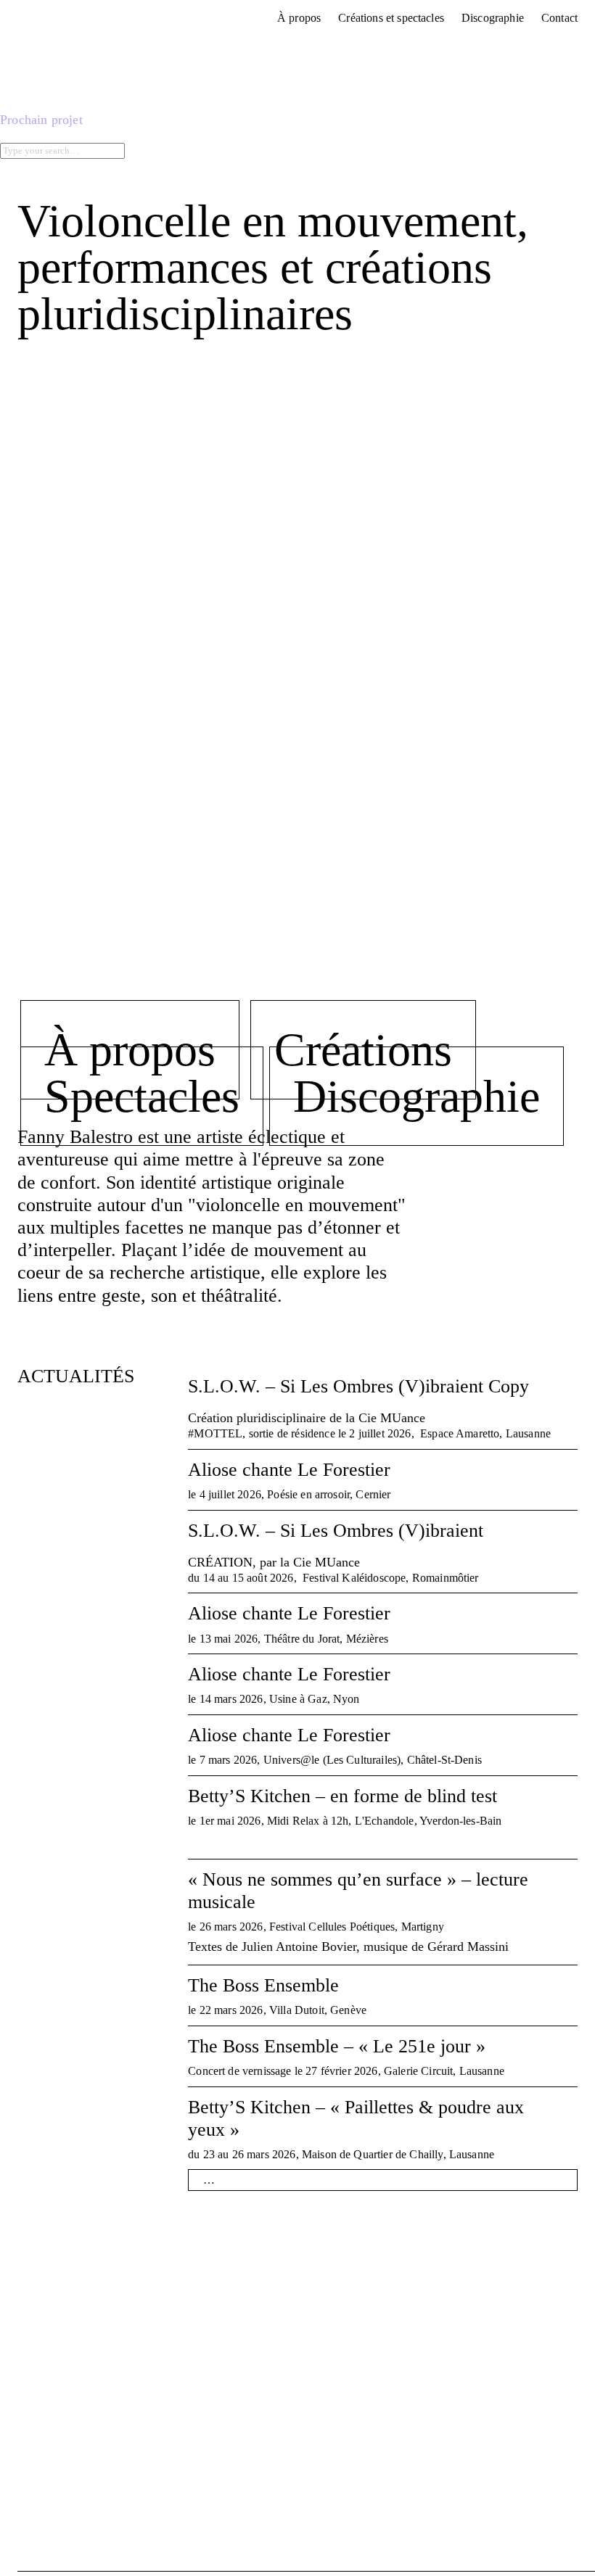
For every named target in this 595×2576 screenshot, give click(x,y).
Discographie (416, 1096)
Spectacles (142, 1096)
